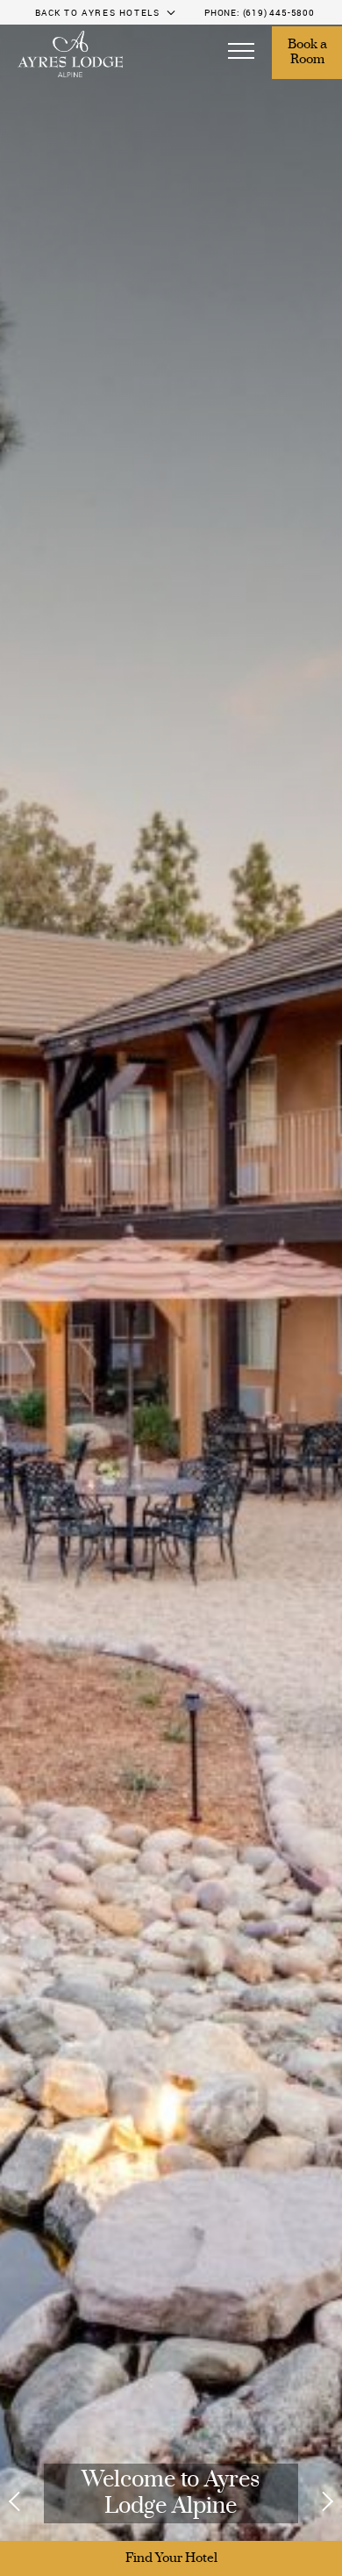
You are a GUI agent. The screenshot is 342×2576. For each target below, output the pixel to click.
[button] (241, 53)
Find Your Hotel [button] (171, 2558)
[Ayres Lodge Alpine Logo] (70, 54)
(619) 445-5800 (279, 12)
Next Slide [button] (317, 2501)
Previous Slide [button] (25, 2501)
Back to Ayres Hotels (98, 12)
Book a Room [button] (309, 53)
